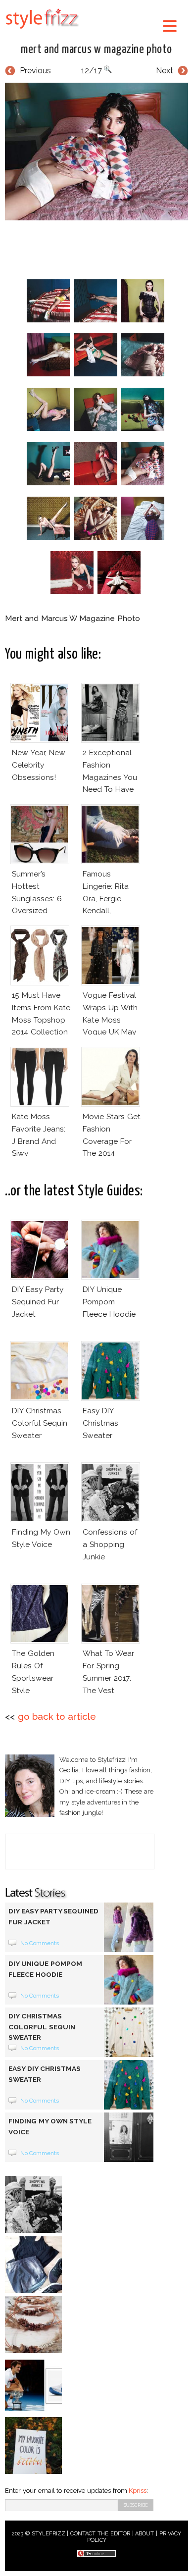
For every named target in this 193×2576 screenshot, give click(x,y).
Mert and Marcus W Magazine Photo (96, 50)
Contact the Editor (100, 2534)
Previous (35, 71)
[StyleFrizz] (42, 31)
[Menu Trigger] (170, 26)
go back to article (57, 1717)
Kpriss (138, 2491)
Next (165, 71)
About (145, 2534)
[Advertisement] (99, 248)
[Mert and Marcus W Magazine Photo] (96, 152)
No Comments (40, 1943)
